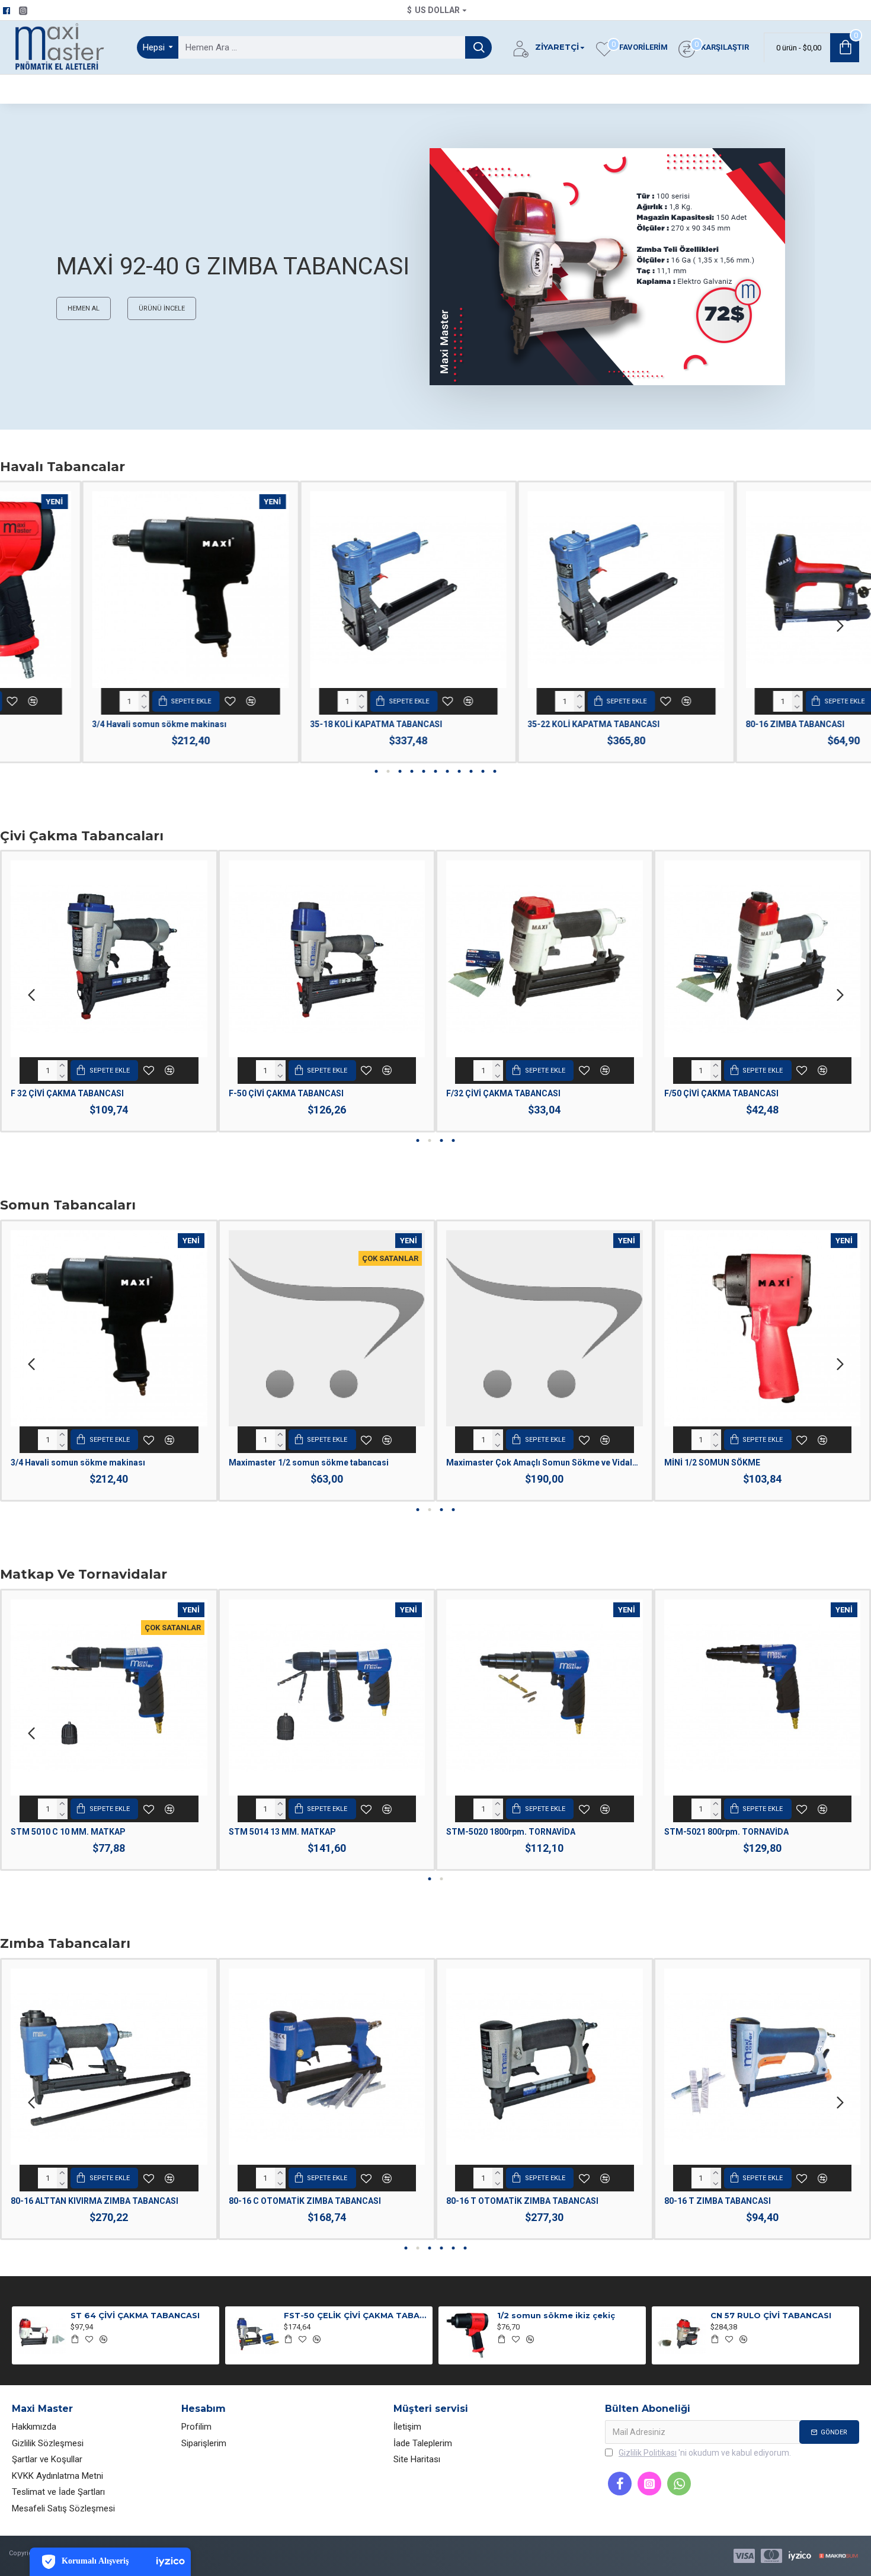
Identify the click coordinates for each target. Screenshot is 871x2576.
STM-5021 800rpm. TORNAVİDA (726, 1832)
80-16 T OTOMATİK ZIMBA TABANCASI (522, 2201)
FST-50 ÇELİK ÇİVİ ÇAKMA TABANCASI (356, 2315)
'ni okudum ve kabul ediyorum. (705, 2453)
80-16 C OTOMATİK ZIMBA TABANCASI (305, 2201)
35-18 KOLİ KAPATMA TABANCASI (295, 724)
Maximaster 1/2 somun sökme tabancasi (309, 1463)
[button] (31, 625)
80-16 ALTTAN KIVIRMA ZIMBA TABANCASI (95, 2201)
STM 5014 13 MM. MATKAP (282, 1832)
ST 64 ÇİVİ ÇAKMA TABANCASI (135, 2315)
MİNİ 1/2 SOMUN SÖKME (712, 1463)
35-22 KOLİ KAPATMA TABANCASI (512, 724)
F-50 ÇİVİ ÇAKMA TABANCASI (286, 1093)
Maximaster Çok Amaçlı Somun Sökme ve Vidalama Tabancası (545, 1463)
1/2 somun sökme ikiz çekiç (556, 2315)
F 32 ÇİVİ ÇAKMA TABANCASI (67, 1093)
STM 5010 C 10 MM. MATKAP (68, 1832)
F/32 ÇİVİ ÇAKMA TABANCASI (503, 1093)
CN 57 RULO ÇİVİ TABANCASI (771, 2315)
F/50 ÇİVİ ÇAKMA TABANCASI (721, 1093)
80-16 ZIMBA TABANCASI (714, 724)
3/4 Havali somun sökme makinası (78, 724)
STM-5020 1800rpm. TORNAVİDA (511, 1832)
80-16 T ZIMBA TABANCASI (718, 2201)
